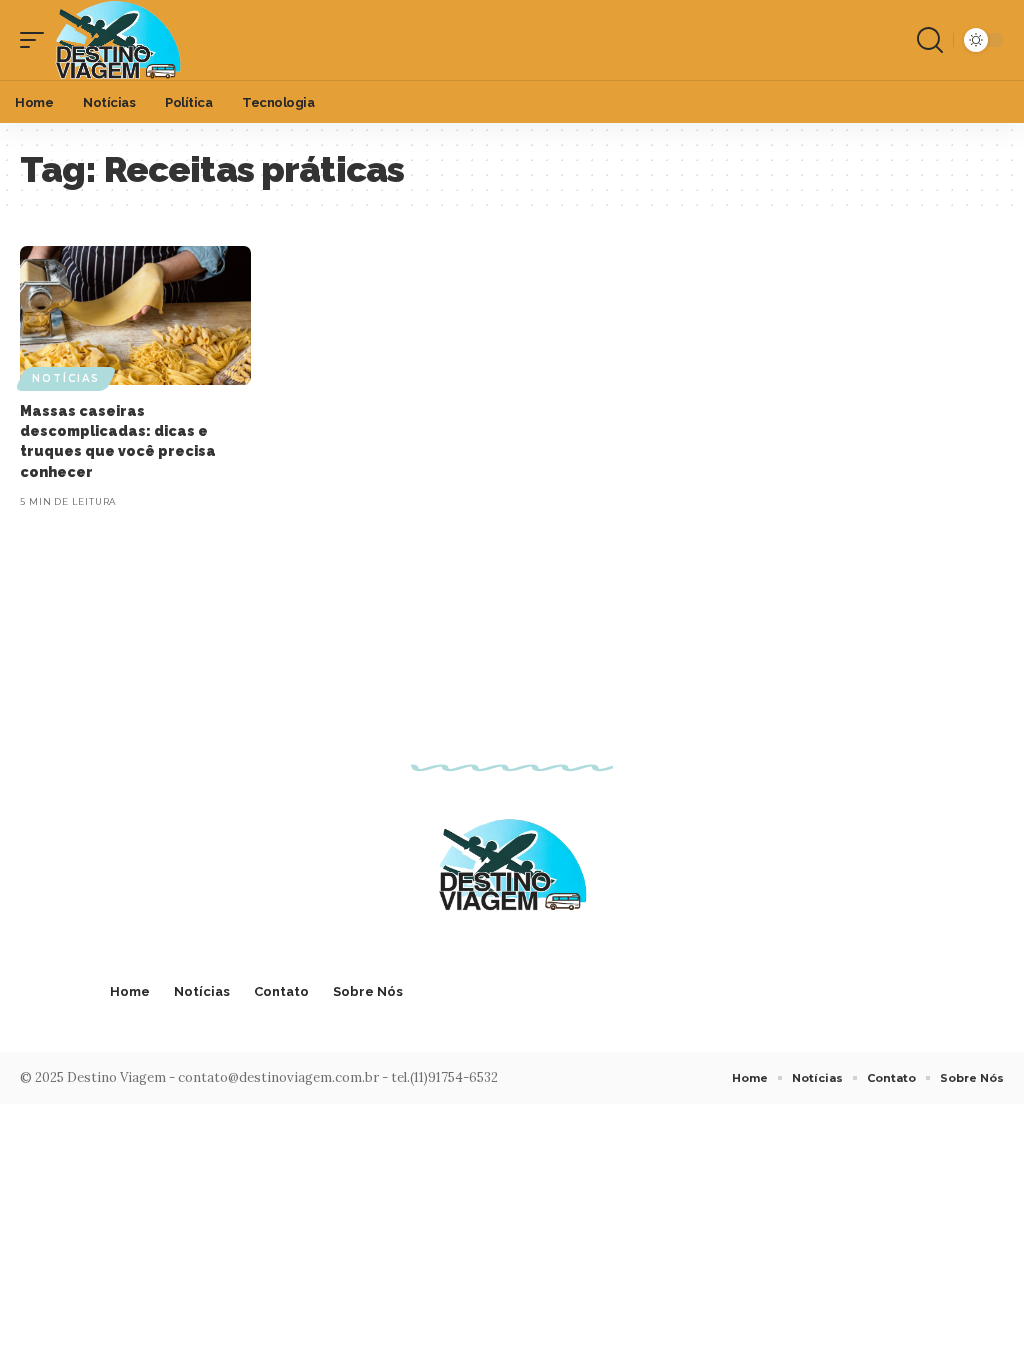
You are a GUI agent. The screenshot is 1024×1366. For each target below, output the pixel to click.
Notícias (66, 378)
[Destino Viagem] (117, 40)
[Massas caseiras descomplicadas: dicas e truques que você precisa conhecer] (135, 315)
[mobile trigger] (37, 40)
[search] (930, 40)
